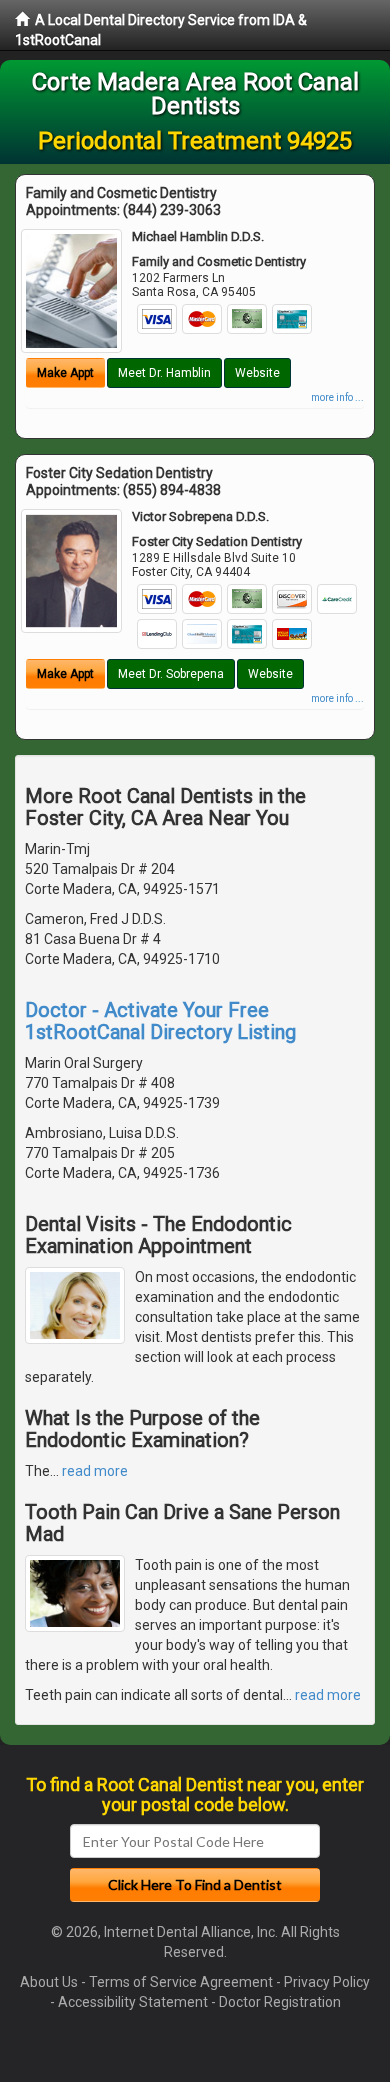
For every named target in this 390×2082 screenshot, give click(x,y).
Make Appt (65, 373)
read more (95, 1471)
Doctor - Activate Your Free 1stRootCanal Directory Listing (160, 1021)
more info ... (337, 397)
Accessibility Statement (133, 2002)
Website (257, 373)
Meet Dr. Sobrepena (171, 674)
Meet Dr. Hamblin (164, 373)
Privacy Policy (327, 1982)
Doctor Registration (280, 2002)
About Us (49, 1982)
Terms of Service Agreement (181, 1982)
